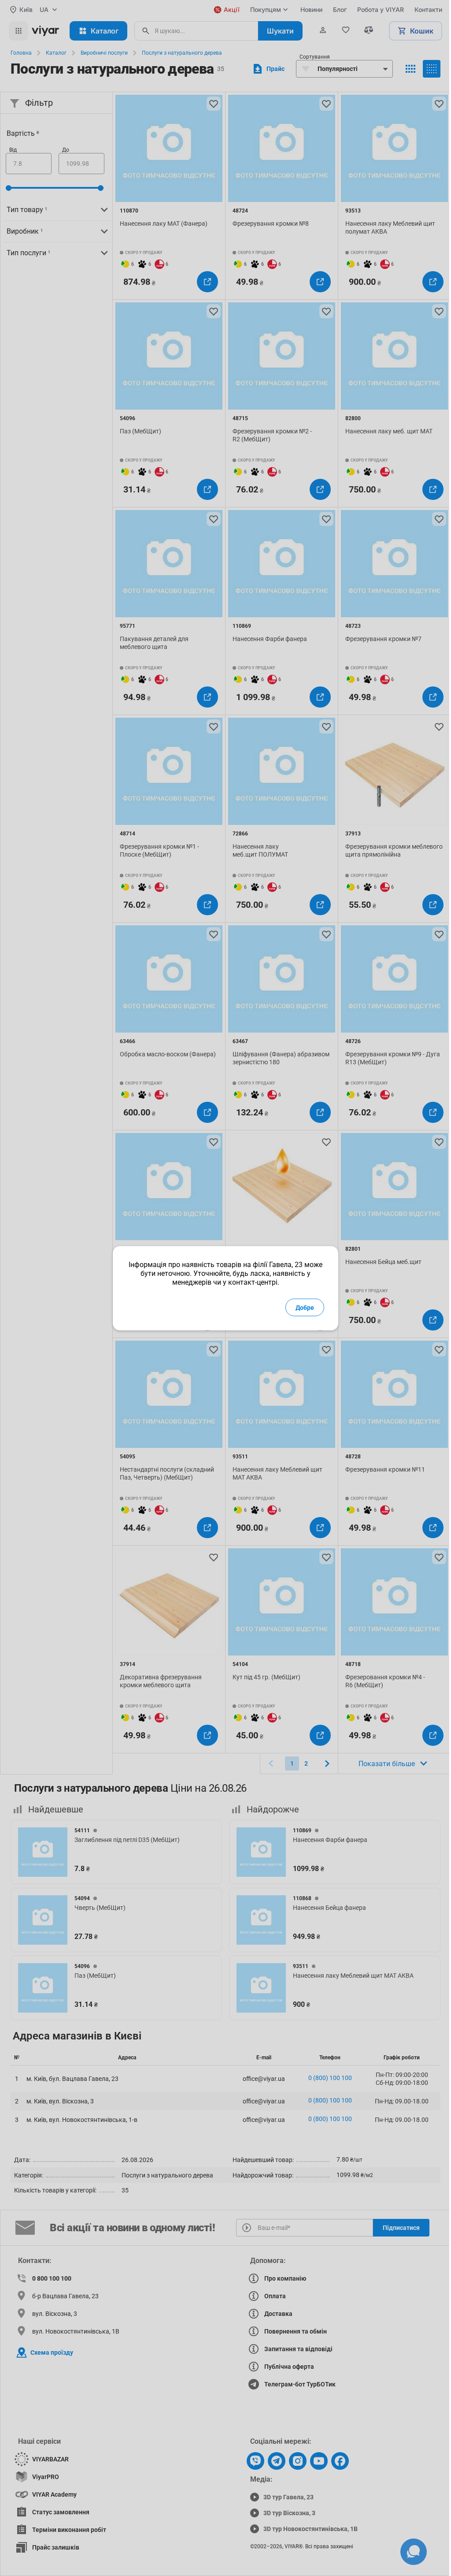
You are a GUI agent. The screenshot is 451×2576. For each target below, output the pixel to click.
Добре (305, 1307)
